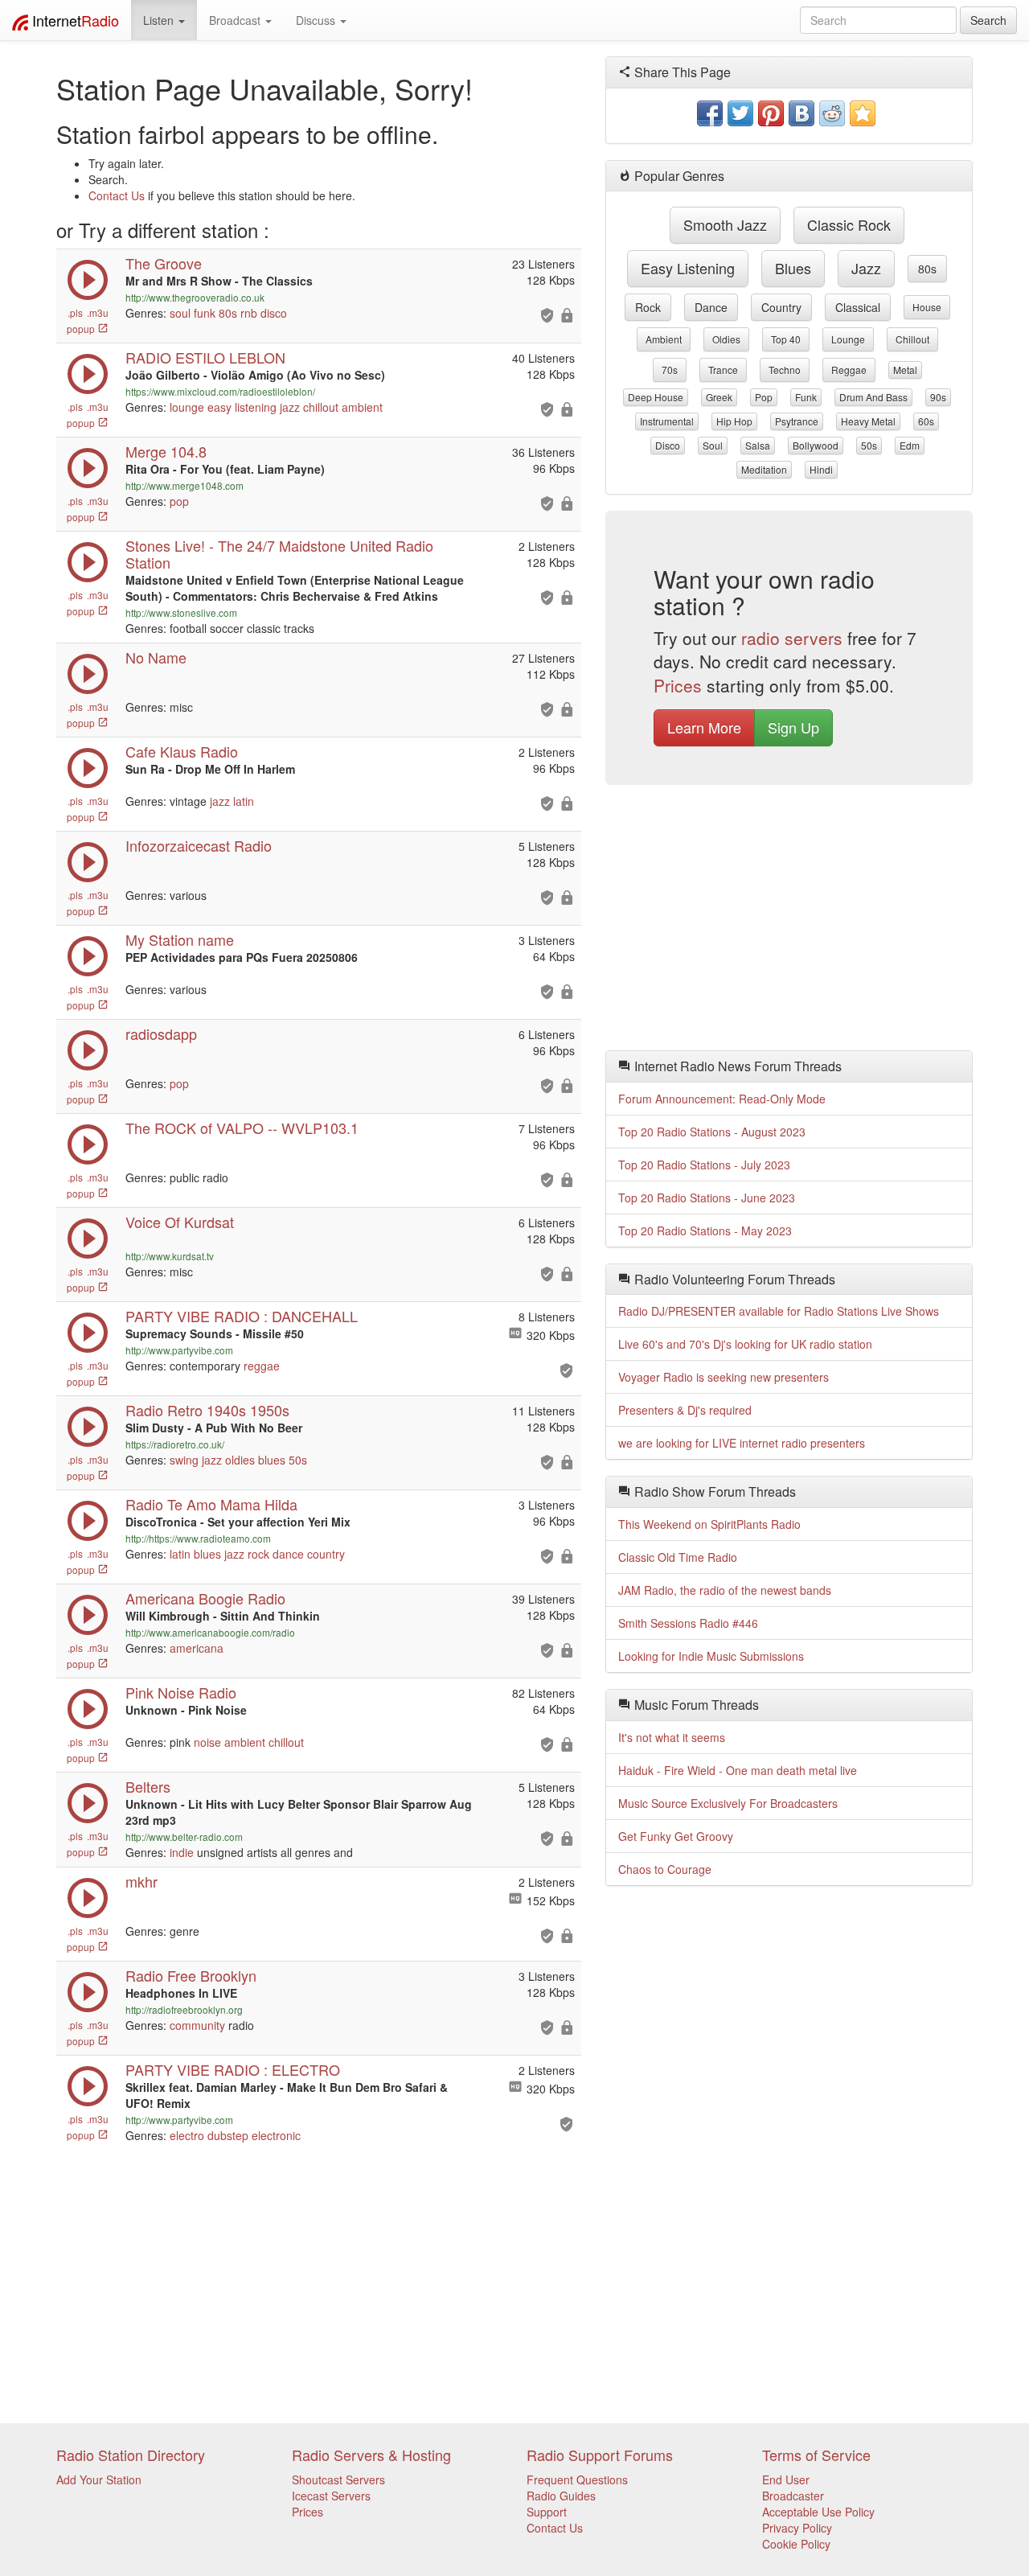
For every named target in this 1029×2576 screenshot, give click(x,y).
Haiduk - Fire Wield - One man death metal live (738, 1770)
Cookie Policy (796, 2544)
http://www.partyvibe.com (179, 1350)
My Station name (180, 939)
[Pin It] (771, 113)
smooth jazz (725, 224)
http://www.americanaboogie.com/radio (210, 1632)
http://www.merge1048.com (184, 485)
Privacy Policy (797, 2528)
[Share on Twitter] (740, 113)
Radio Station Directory (131, 2455)
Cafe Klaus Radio (182, 751)
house (927, 307)
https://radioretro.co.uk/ (175, 1444)
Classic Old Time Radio (678, 1557)
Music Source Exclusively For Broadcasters (728, 1803)
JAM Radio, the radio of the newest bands (725, 1590)
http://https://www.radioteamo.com (198, 1538)
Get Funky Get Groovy (676, 1836)
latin (244, 801)
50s (298, 1460)
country (326, 1554)
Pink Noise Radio (181, 1692)
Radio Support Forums (600, 2455)
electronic (276, 2135)
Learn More (704, 727)
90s (938, 397)
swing (184, 1460)
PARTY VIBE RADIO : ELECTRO (233, 2069)
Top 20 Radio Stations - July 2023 (704, 1165)
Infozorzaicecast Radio (199, 845)
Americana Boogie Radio (205, 1598)
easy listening (242, 407)
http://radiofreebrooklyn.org (184, 2009)
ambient (362, 407)
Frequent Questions (577, 2479)
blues (272, 1460)
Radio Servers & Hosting (371, 2455)
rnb (249, 313)
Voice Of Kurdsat (180, 1222)
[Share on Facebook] (710, 113)
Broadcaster (793, 2496)
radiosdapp (161, 1033)
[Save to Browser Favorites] (863, 113)
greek (719, 397)
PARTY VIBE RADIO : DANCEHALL (242, 1316)
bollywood (816, 445)
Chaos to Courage (665, 1869)
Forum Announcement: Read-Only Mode (722, 1099)
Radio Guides (561, 2496)
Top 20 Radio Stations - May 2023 (705, 1230)
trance (723, 370)
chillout (321, 407)
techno (785, 370)
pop (179, 501)
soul (180, 313)
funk (205, 313)
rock (258, 1554)
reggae (262, 1366)
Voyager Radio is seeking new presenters (724, 1377)
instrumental (667, 421)
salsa (758, 445)
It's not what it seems (672, 1737)
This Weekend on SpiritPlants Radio (709, 1524)
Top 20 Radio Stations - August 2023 (712, 1132)
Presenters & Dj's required (685, 1410)
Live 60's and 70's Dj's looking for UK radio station (745, 1344)
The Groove (164, 263)
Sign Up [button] (793, 727)
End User (786, 2479)
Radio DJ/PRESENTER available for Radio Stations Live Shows (779, 1311)
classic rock (849, 224)
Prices (678, 685)
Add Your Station (99, 2479)
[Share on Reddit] (832, 113)
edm (910, 445)
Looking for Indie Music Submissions (711, 1656)
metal (905, 370)
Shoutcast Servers (338, 2479)
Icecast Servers (331, 2496)
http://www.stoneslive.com (181, 612)
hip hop (734, 421)
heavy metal (868, 421)
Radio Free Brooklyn (191, 1975)
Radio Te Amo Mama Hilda (211, 1504)
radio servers (792, 638)
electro (187, 2135)
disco (274, 313)
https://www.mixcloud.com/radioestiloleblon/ (220, 391)
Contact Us (117, 195)
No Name (156, 657)
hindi (821, 469)
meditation (764, 469)
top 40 (786, 339)
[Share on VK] (801, 113)
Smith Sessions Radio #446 (688, 1623)
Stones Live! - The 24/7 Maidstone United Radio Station (279, 554)
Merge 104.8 (166, 451)
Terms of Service (816, 2455)
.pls (75, 312)
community (197, 2025)
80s (228, 313)
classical (858, 307)
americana (197, 1648)
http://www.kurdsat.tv (170, 1256)
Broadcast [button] (236, 20)
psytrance (797, 421)
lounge (187, 407)
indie (182, 1852)
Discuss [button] (317, 20)
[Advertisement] (789, 922)
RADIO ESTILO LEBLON (205, 357)
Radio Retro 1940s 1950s (207, 1410)
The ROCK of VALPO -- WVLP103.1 (242, 1128)
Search (988, 20)
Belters (148, 1786)
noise (207, 1742)
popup (82, 329)
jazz (290, 407)
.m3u (98, 312)
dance (288, 1554)
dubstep (228, 2135)
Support (547, 2512)
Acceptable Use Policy (818, 2512)
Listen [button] (160, 20)
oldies (240, 1460)
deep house (656, 397)
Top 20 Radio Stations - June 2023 (707, 1198)
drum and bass (873, 397)
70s (670, 370)
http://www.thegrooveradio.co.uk (195, 297)
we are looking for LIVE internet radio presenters (742, 1443)
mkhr (141, 1881)
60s (926, 421)
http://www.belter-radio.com (184, 1836)
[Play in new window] (88, 1349)
